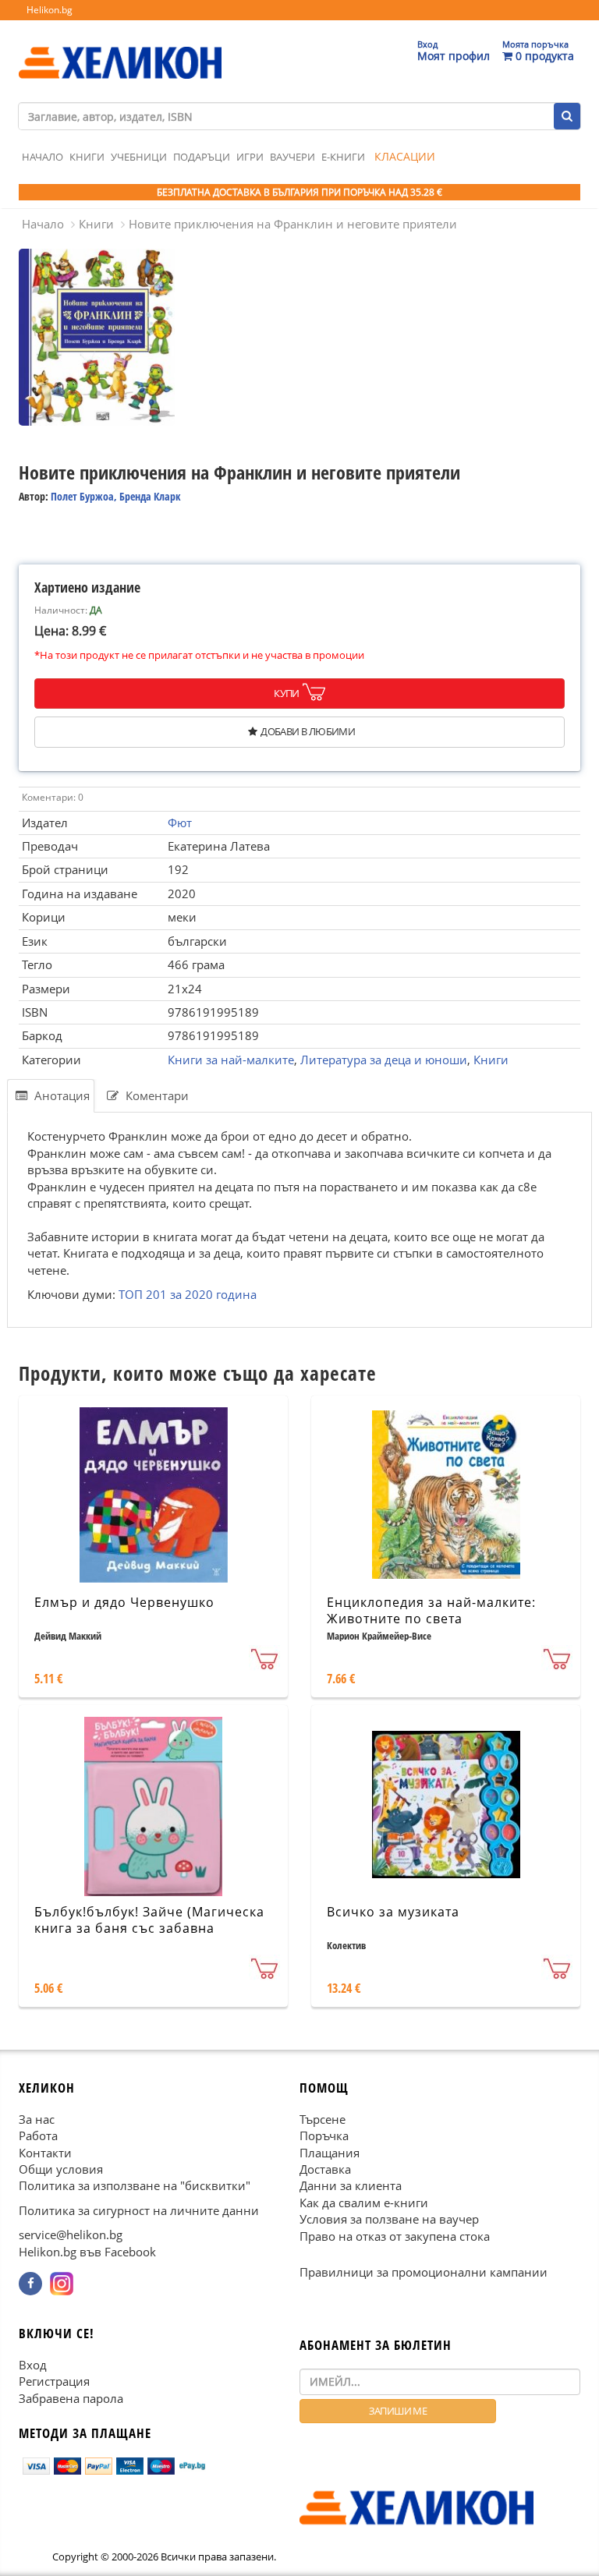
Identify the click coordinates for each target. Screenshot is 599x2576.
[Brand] (120, 48)
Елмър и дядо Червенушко (124, 1602)
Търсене (323, 2119)
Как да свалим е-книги (364, 2203)
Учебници (139, 157)
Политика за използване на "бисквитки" (135, 2186)
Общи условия (61, 2169)
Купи (287, 693)
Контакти (45, 2153)
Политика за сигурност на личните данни (139, 2210)
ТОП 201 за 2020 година (188, 1295)
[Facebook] (30, 2284)
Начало (43, 157)
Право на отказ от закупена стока (395, 2236)
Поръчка (324, 2136)
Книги (87, 157)
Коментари (156, 1095)
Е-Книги (343, 157)
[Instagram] (62, 2284)
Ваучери (292, 157)
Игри (250, 157)
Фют (180, 823)
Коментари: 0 (53, 797)
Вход (33, 2365)
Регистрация (54, 2382)
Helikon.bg (50, 10)
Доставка (325, 2169)
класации (405, 156)
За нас (37, 2119)
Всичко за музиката (393, 1912)
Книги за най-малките (231, 1060)
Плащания (330, 2153)
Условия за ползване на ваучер (389, 2220)
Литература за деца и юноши (384, 1060)
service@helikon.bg (71, 2235)
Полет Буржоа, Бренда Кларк (116, 496)
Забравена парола (71, 2398)
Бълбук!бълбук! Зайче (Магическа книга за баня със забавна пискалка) (149, 1928)
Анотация (60, 1095)
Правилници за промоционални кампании (424, 2272)
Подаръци (202, 157)
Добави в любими (308, 731)
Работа (38, 2136)
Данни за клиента (351, 2186)
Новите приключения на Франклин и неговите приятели (293, 224)
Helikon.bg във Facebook (87, 2252)
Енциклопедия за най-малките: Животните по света (431, 1610)
